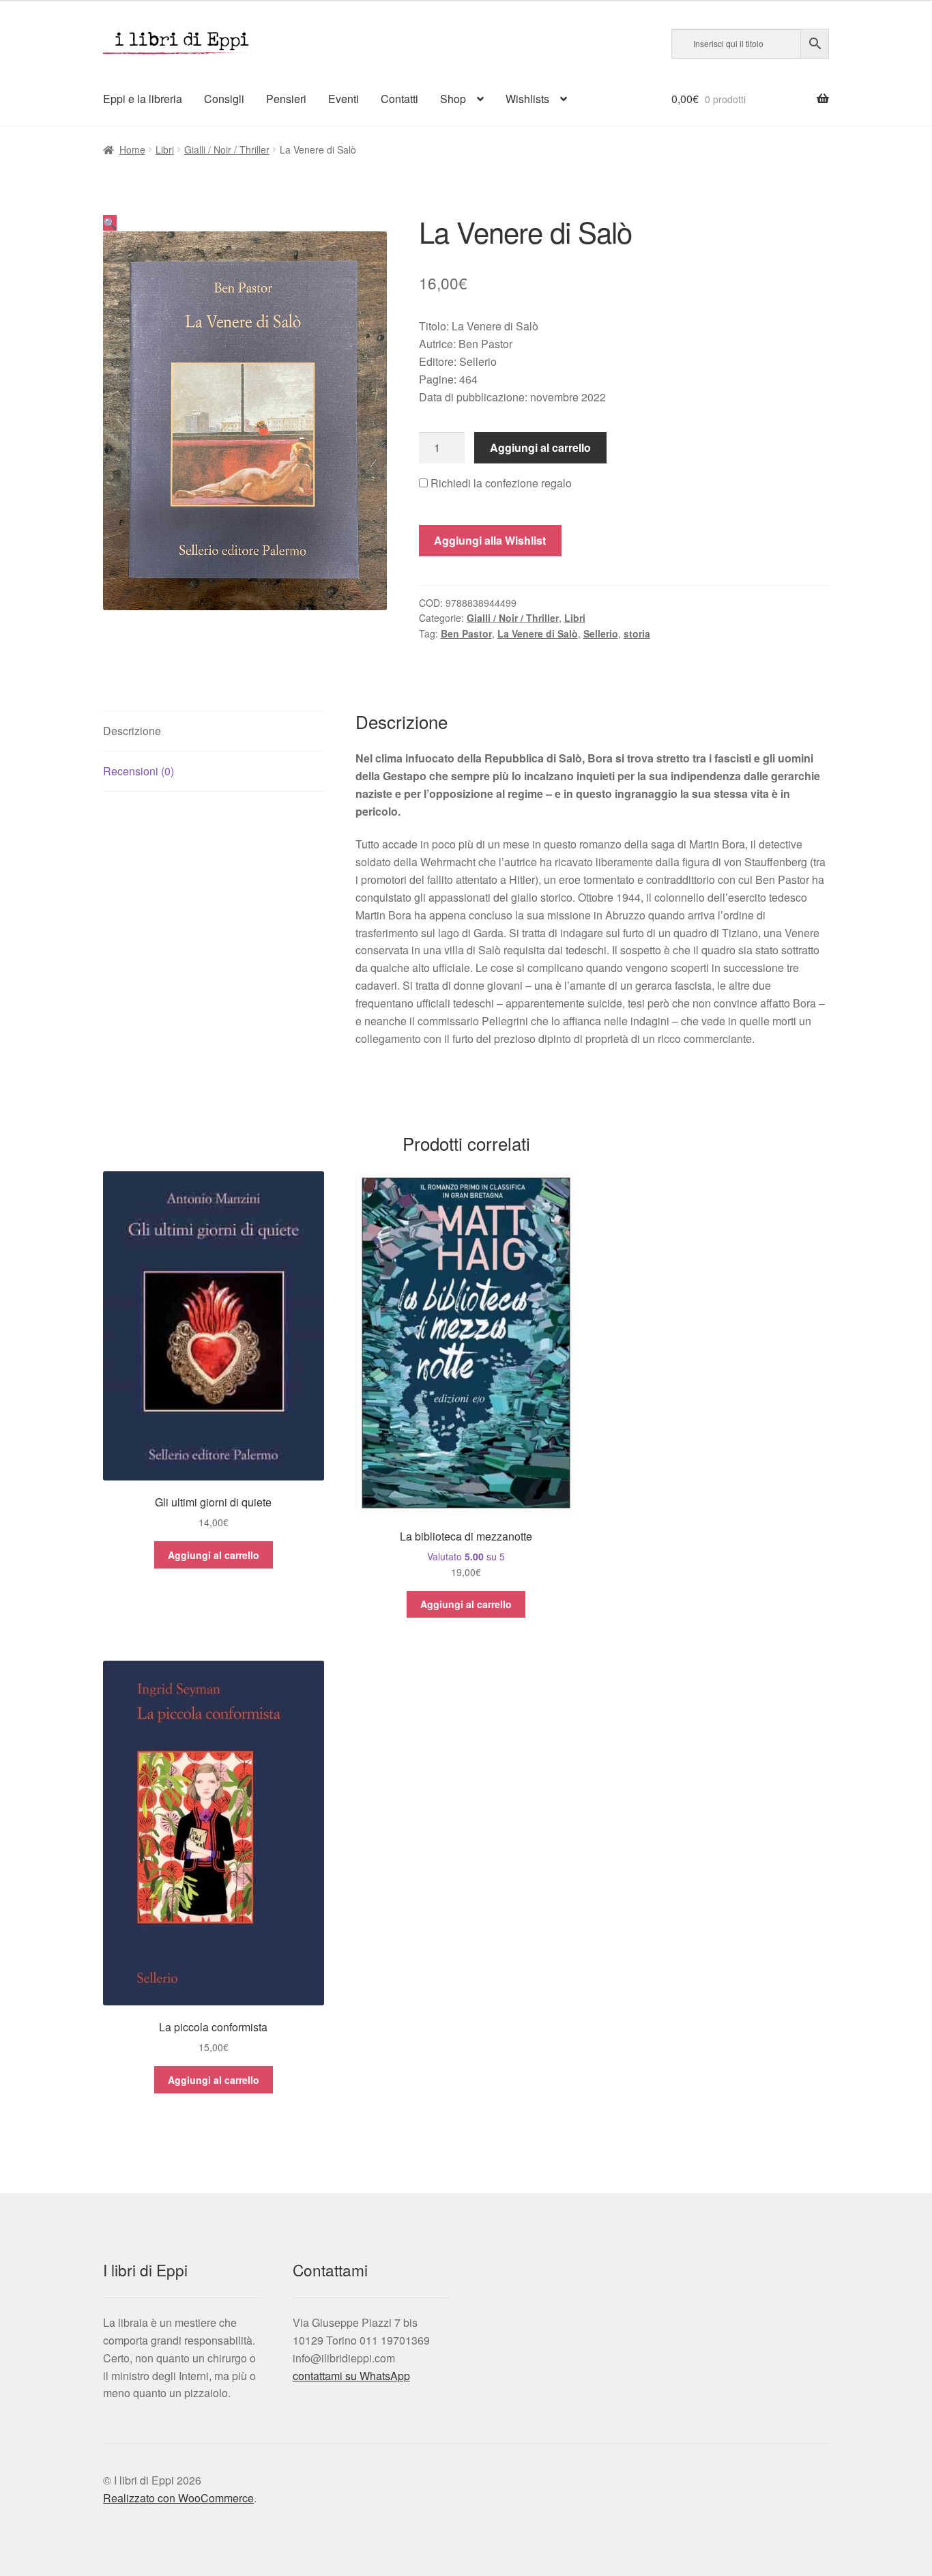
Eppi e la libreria (143, 99)
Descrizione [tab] (132, 731)
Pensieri (286, 99)
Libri (165, 149)
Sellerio (601, 633)
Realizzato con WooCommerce (178, 2498)
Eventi (344, 99)
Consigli (224, 99)
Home (132, 149)
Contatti (399, 99)
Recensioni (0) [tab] (139, 771)
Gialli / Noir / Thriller (227, 149)
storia (637, 633)
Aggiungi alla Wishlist (490, 540)
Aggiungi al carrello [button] (214, 1555)
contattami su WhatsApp (351, 2376)
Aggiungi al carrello (540, 447)
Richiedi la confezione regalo (500, 483)
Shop (453, 99)
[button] (110, 223)
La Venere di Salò (538, 633)
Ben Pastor (466, 633)
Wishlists (527, 99)
